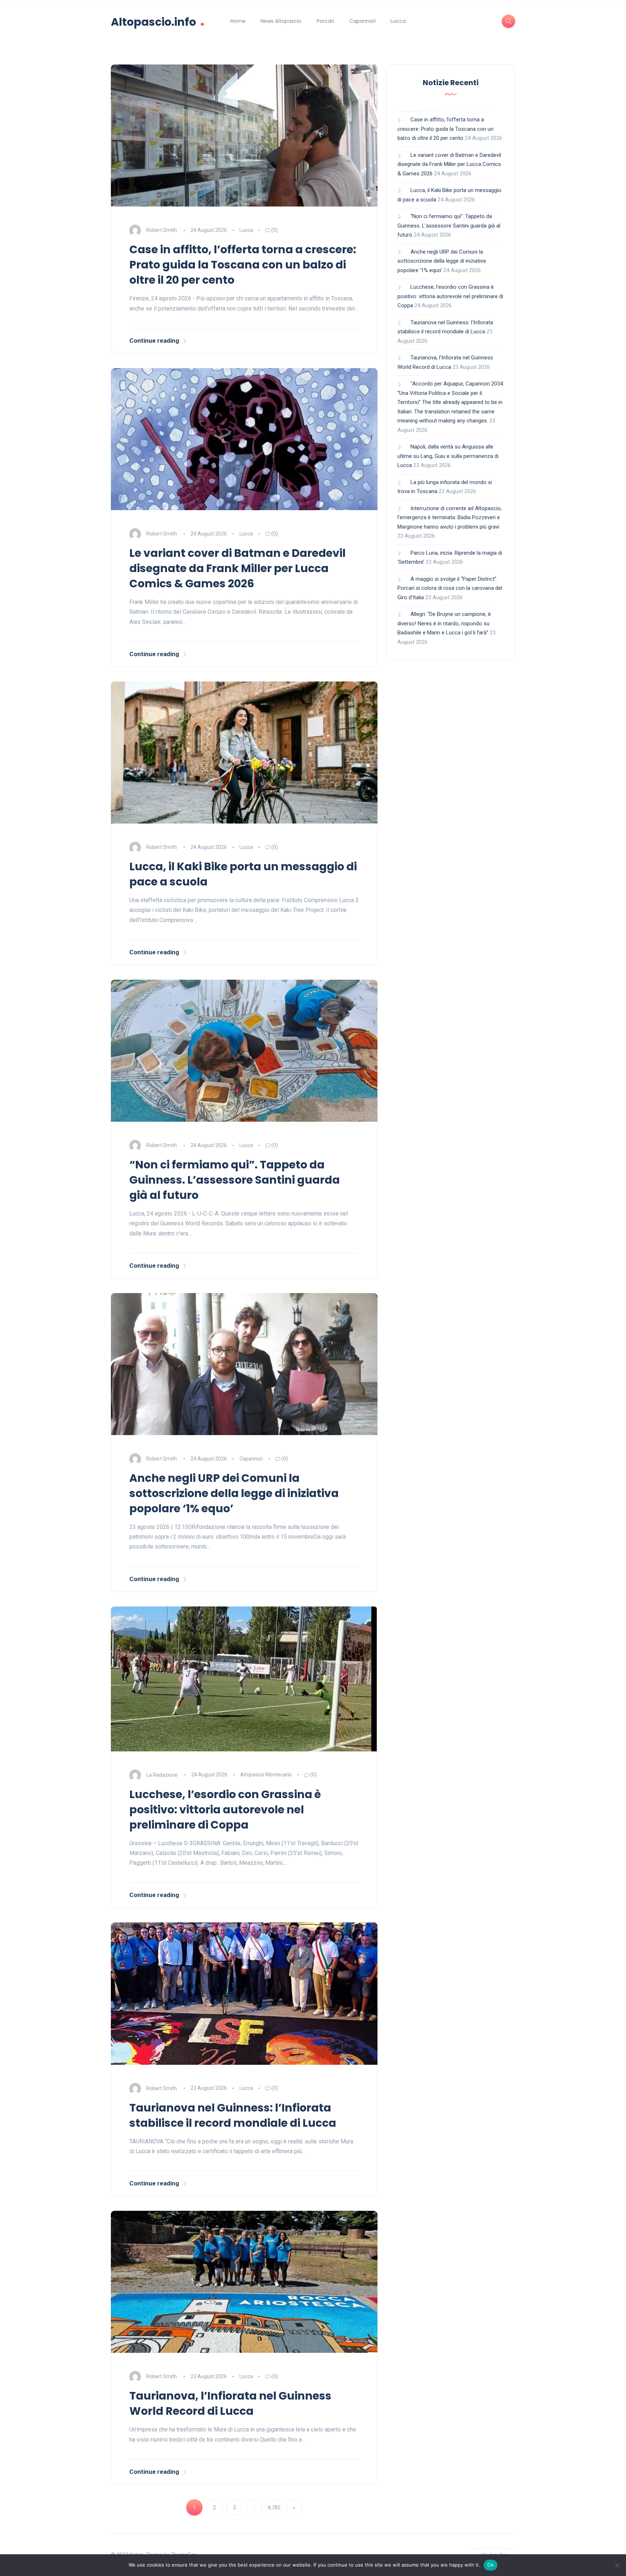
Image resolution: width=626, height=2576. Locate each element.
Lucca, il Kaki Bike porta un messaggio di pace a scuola (243, 874)
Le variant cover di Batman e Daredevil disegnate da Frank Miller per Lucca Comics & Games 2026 (237, 568)
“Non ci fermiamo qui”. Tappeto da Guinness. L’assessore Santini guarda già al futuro (235, 1180)
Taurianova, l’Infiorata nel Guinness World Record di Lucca (230, 2403)
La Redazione (162, 1775)
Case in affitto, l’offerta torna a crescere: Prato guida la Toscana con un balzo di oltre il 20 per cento (243, 265)
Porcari (325, 21)
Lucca (398, 21)
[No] (617, 2565)
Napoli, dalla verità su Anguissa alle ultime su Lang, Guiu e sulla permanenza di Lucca (448, 456)
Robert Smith (162, 230)
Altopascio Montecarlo (266, 1775)
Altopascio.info (158, 21)
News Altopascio (281, 21)
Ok (491, 2565)
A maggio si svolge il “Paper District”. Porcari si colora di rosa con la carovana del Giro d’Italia (450, 588)
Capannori (362, 21)
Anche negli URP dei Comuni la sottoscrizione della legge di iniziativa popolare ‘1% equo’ (234, 1493)
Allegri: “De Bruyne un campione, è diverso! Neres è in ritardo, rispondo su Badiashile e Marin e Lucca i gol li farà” (444, 623)
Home (238, 21)
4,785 (274, 2508)
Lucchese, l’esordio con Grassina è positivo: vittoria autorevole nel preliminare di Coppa (225, 1810)
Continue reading (154, 341)
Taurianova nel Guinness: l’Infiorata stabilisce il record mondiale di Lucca (233, 2115)
